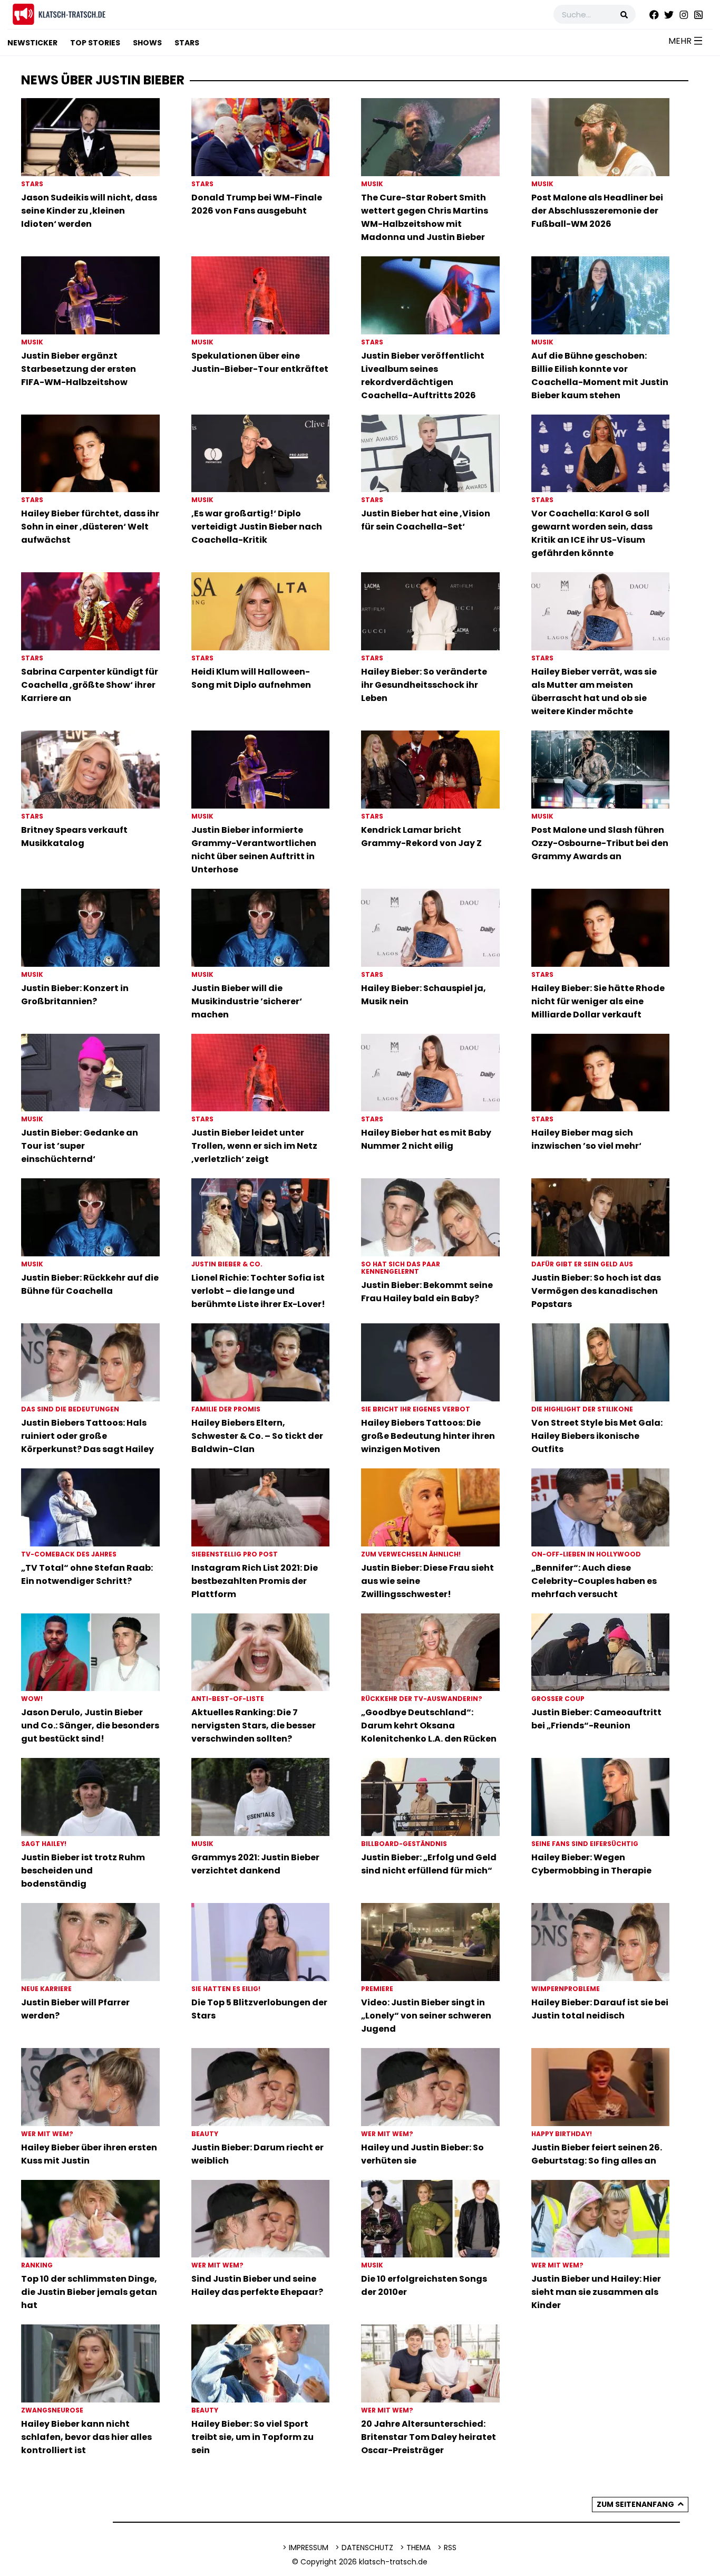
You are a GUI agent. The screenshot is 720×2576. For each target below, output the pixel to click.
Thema (419, 2548)
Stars (187, 43)
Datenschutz (367, 2548)
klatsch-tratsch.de (393, 2562)
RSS (450, 2548)
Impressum (309, 2548)
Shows (147, 43)
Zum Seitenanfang (635, 2504)
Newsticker (32, 43)
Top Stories (95, 43)
